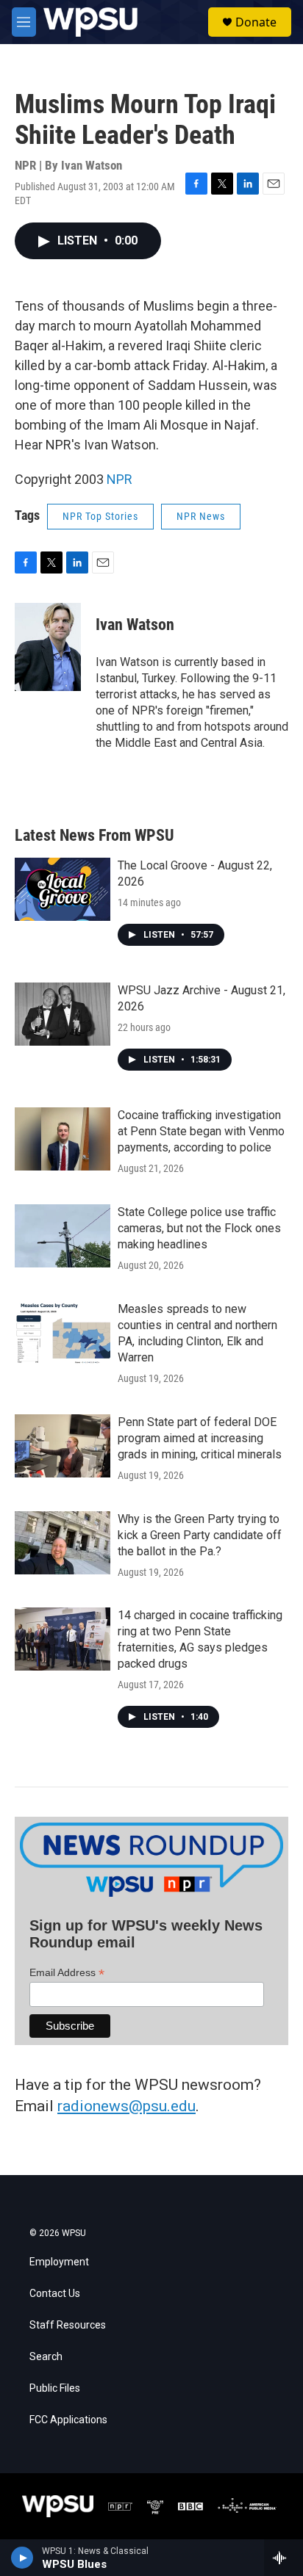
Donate (256, 22)
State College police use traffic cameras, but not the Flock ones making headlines (199, 1228)
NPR (120, 479)
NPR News (201, 516)
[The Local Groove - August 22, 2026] (63, 889)
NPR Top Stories (100, 516)
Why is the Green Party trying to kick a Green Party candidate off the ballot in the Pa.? (200, 1535)
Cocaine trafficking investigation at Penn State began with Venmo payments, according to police (201, 1131)
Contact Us (55, 2294)
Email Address (67, 1973)
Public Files (55, 2388)
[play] (22, 2558)
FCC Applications (68, 2420)
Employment (59, 2262)
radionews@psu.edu (126, 2106)
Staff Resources (68, 2325)
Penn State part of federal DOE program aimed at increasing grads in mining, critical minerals (200, 1438)
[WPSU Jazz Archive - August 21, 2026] (63, 1014)
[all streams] (284, 2558)
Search (46, 2357)
